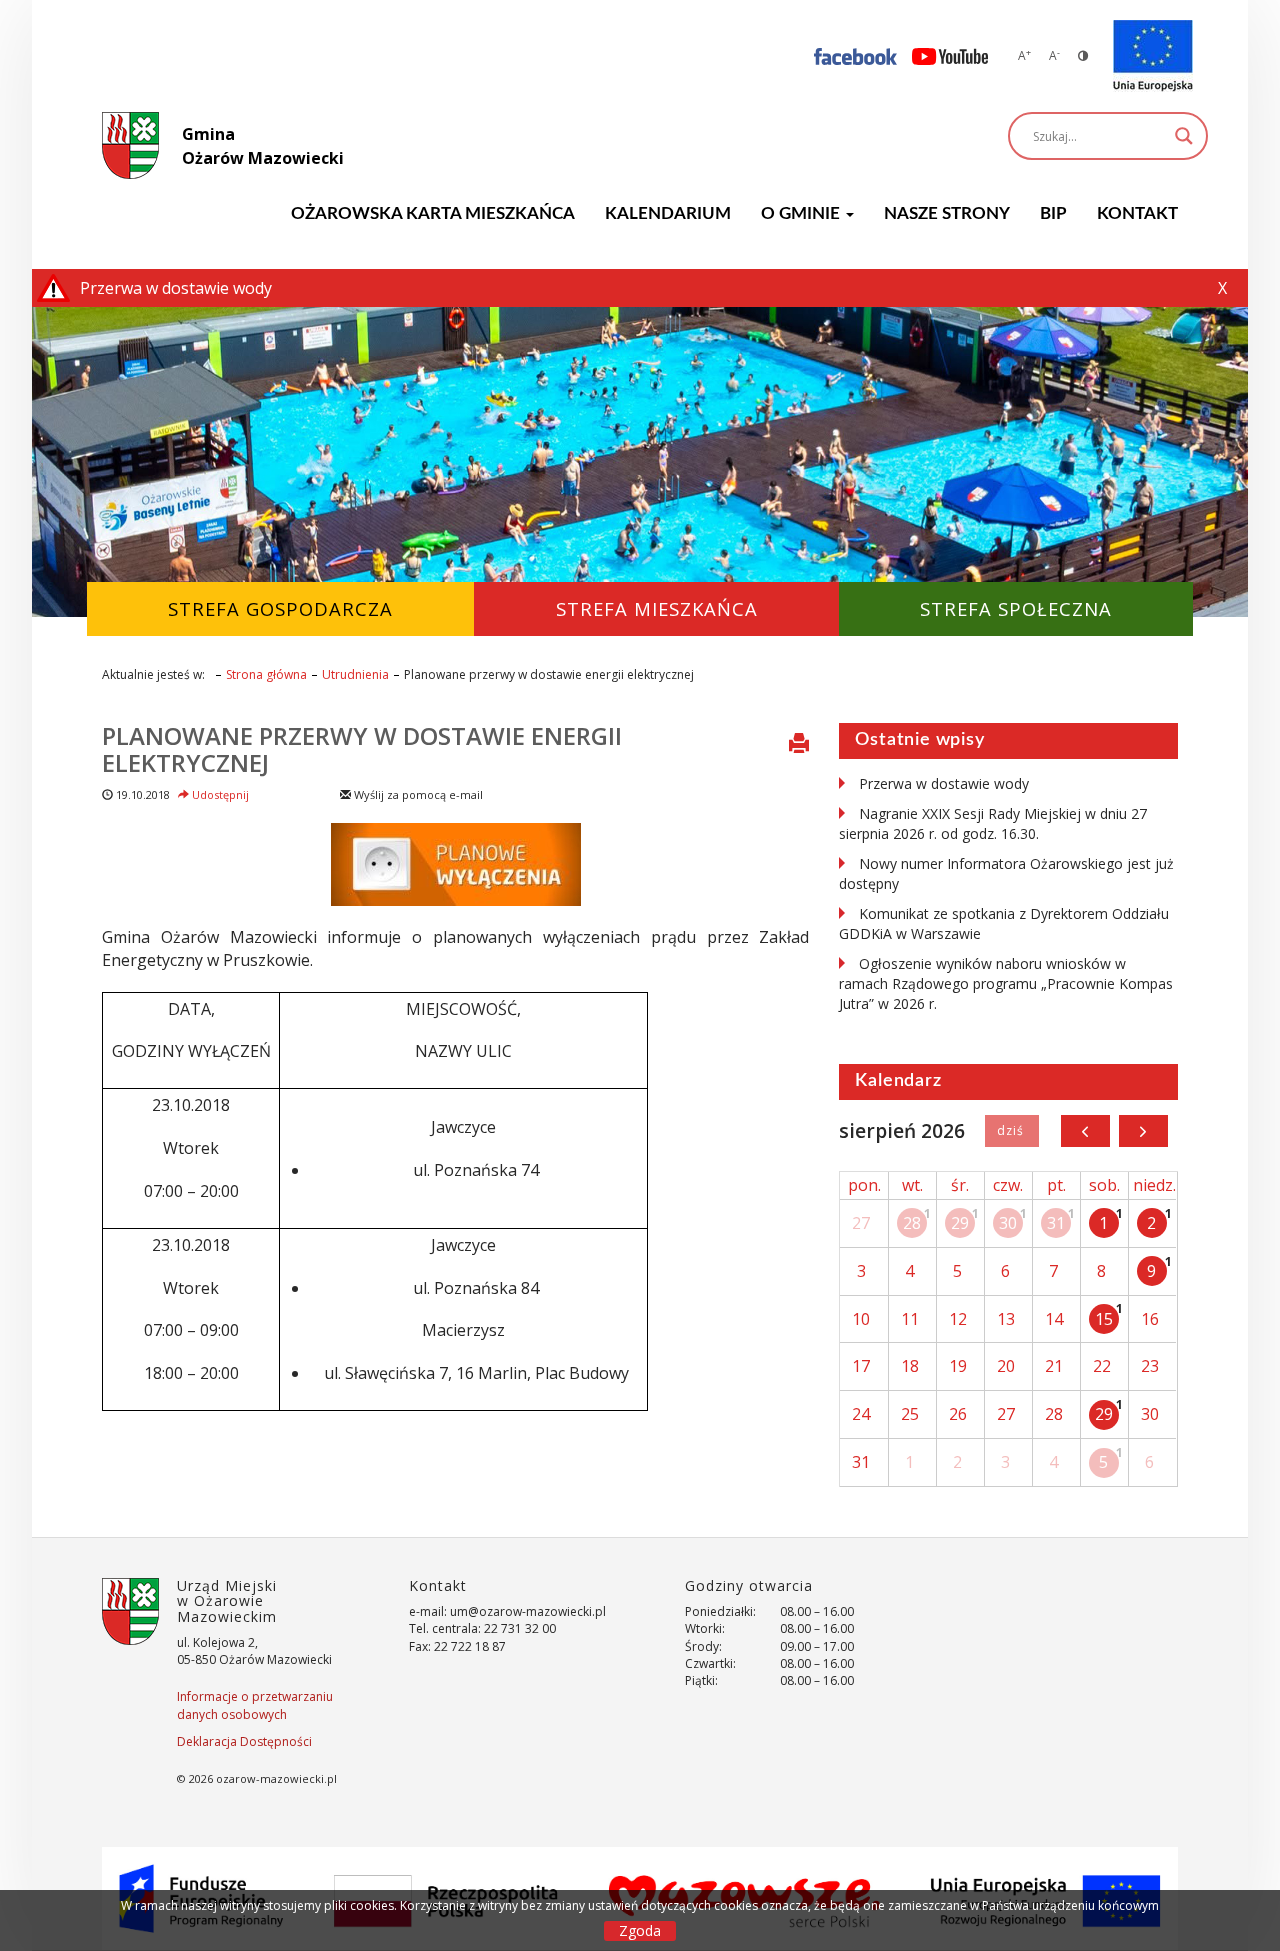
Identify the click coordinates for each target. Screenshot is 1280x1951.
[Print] (799, 745)
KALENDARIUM (668, 213)
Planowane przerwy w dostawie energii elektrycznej (362, 748)
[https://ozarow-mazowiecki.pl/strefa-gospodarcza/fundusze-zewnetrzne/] (1153, 56)
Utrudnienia (355, 674)
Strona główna (266, 674)
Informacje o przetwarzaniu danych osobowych (255, 1705)
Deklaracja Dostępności (244, 1741)
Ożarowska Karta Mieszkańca (433, 213)
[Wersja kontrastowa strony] (1083, 55)
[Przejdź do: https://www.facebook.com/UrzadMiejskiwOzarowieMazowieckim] (855, 55)
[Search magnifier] (1184, 136)
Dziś (1011, 1131)
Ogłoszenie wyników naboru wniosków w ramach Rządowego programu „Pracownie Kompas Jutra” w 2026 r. (1006, 983)
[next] (1143, 1131)
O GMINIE (802, 213)
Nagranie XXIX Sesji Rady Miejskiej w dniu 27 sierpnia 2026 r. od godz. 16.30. (993, 823)
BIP (1053, 213)
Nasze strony (947, 213)
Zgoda (640, 1930)
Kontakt (1137, 213)
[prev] (1085, 1131)
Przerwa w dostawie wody (944, 783)
